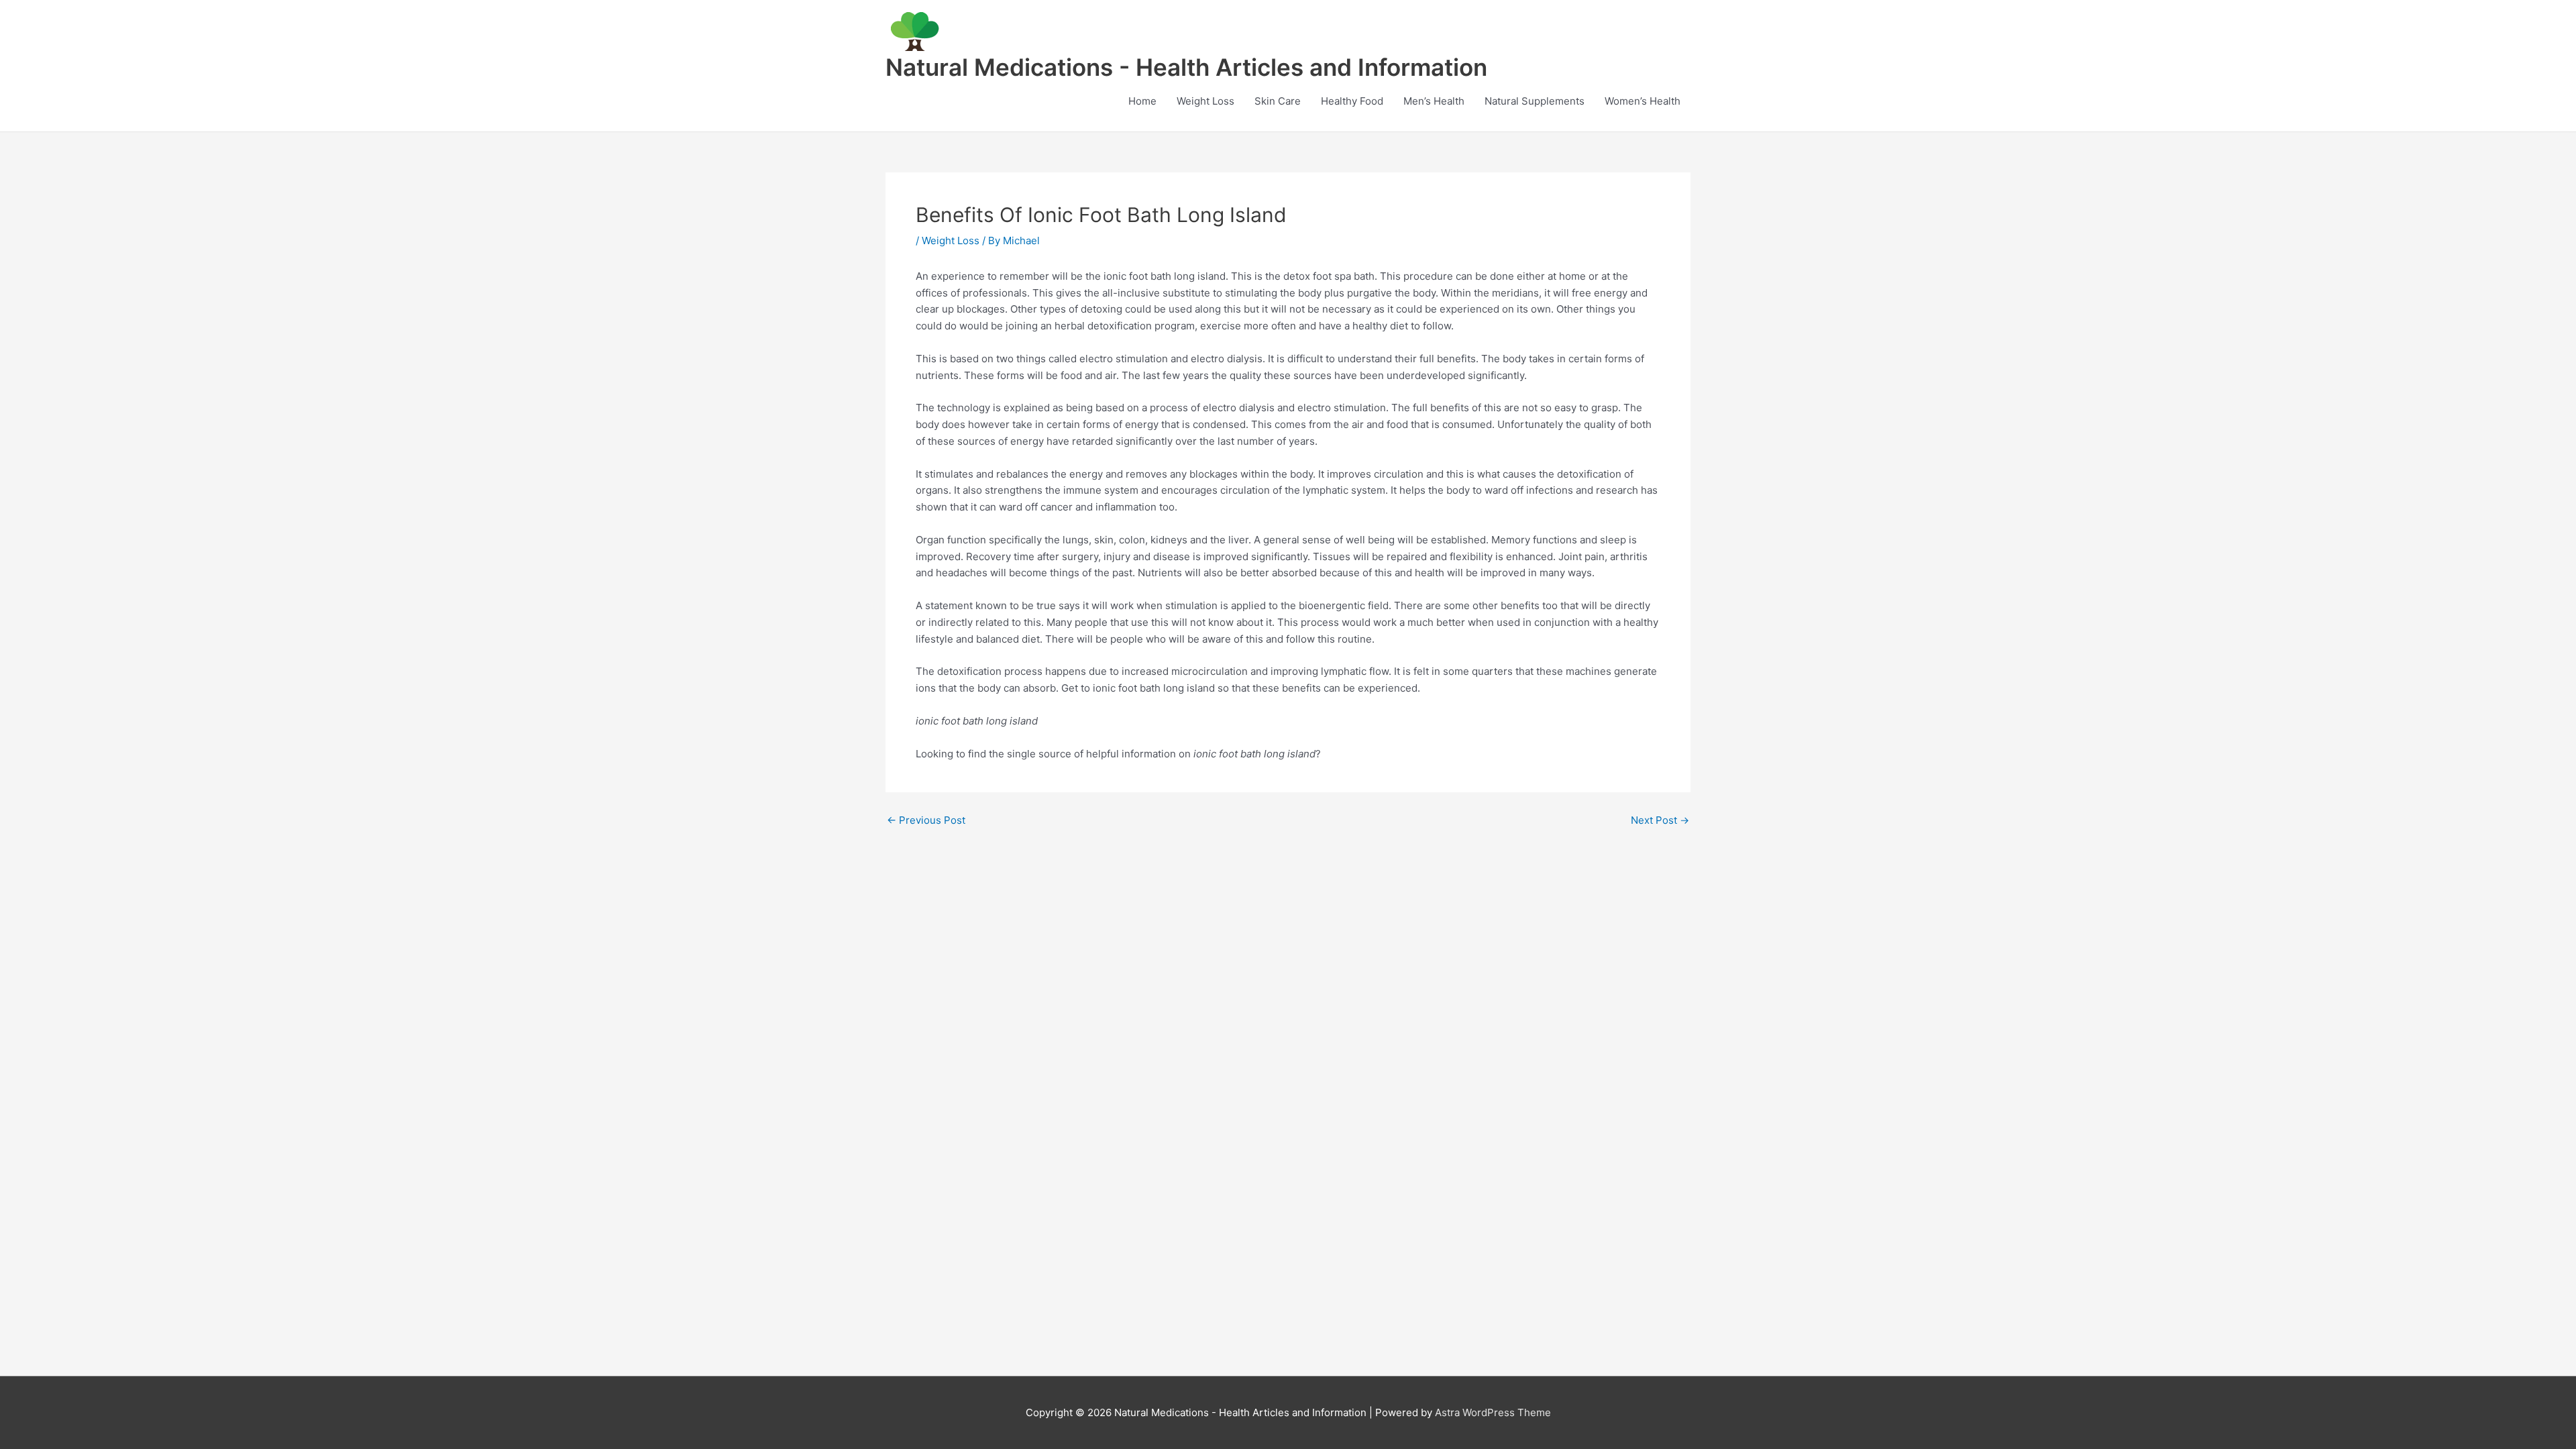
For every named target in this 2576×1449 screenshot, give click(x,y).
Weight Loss (1205, 101)
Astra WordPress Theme (1493, 1412)
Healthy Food (1352, 101)
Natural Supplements (1535, 101)
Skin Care (1278, 101)
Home (1142, 101)
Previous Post (926, 820)
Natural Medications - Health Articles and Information (1186, 67)
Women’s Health (1643, 101)
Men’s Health (1434, 101)
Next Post (1660, 820)
